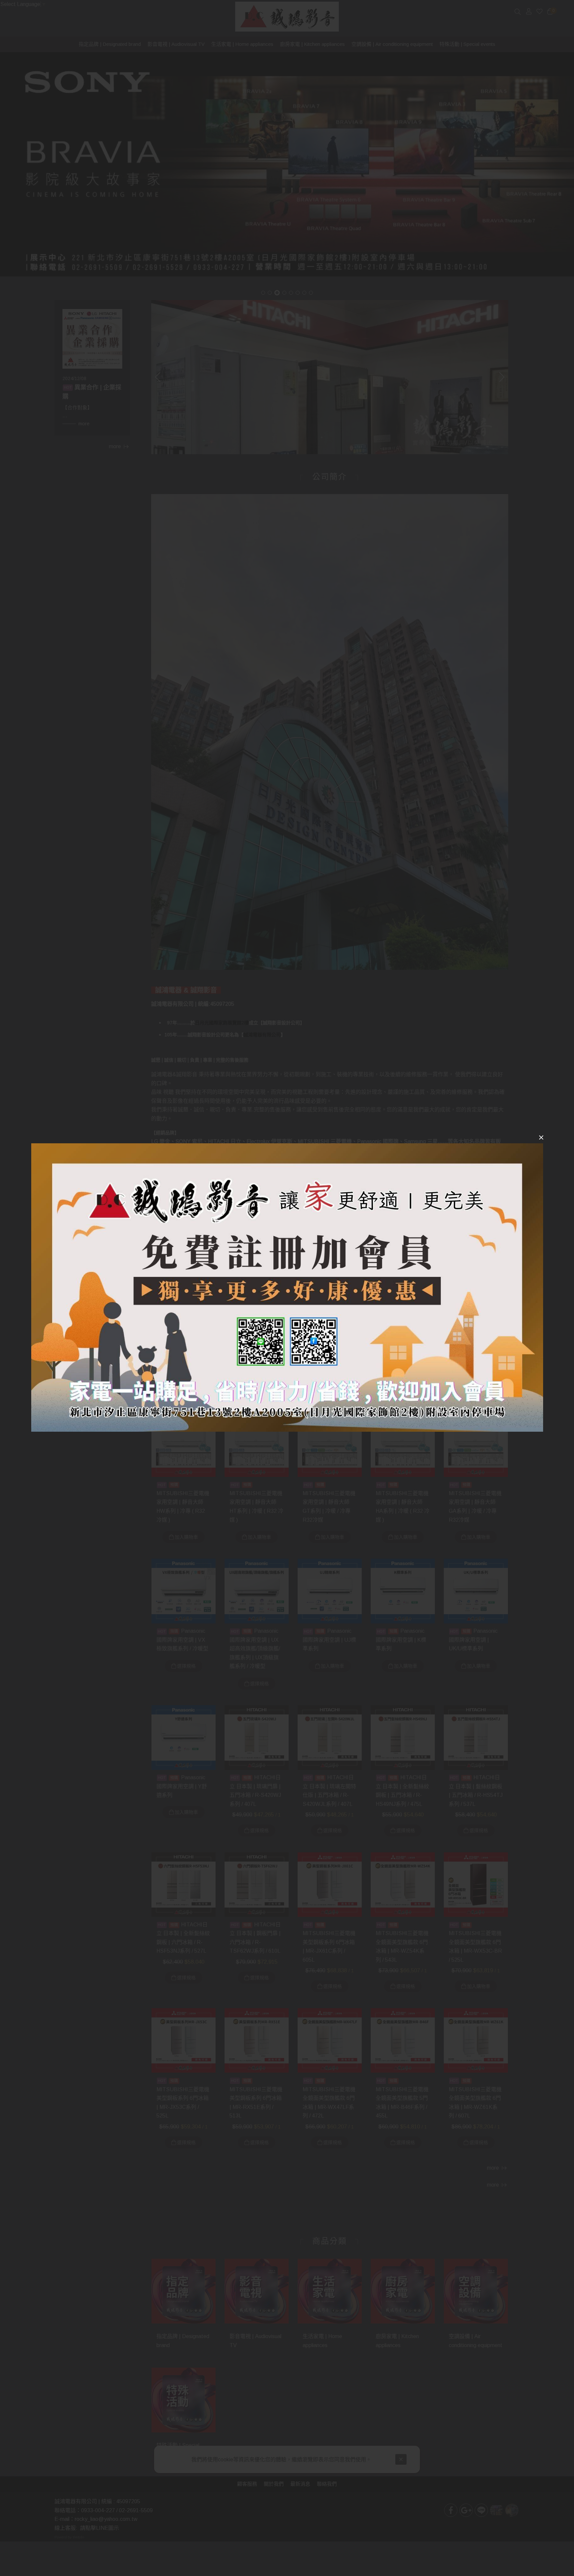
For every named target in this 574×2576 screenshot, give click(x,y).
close (541, 1137)
